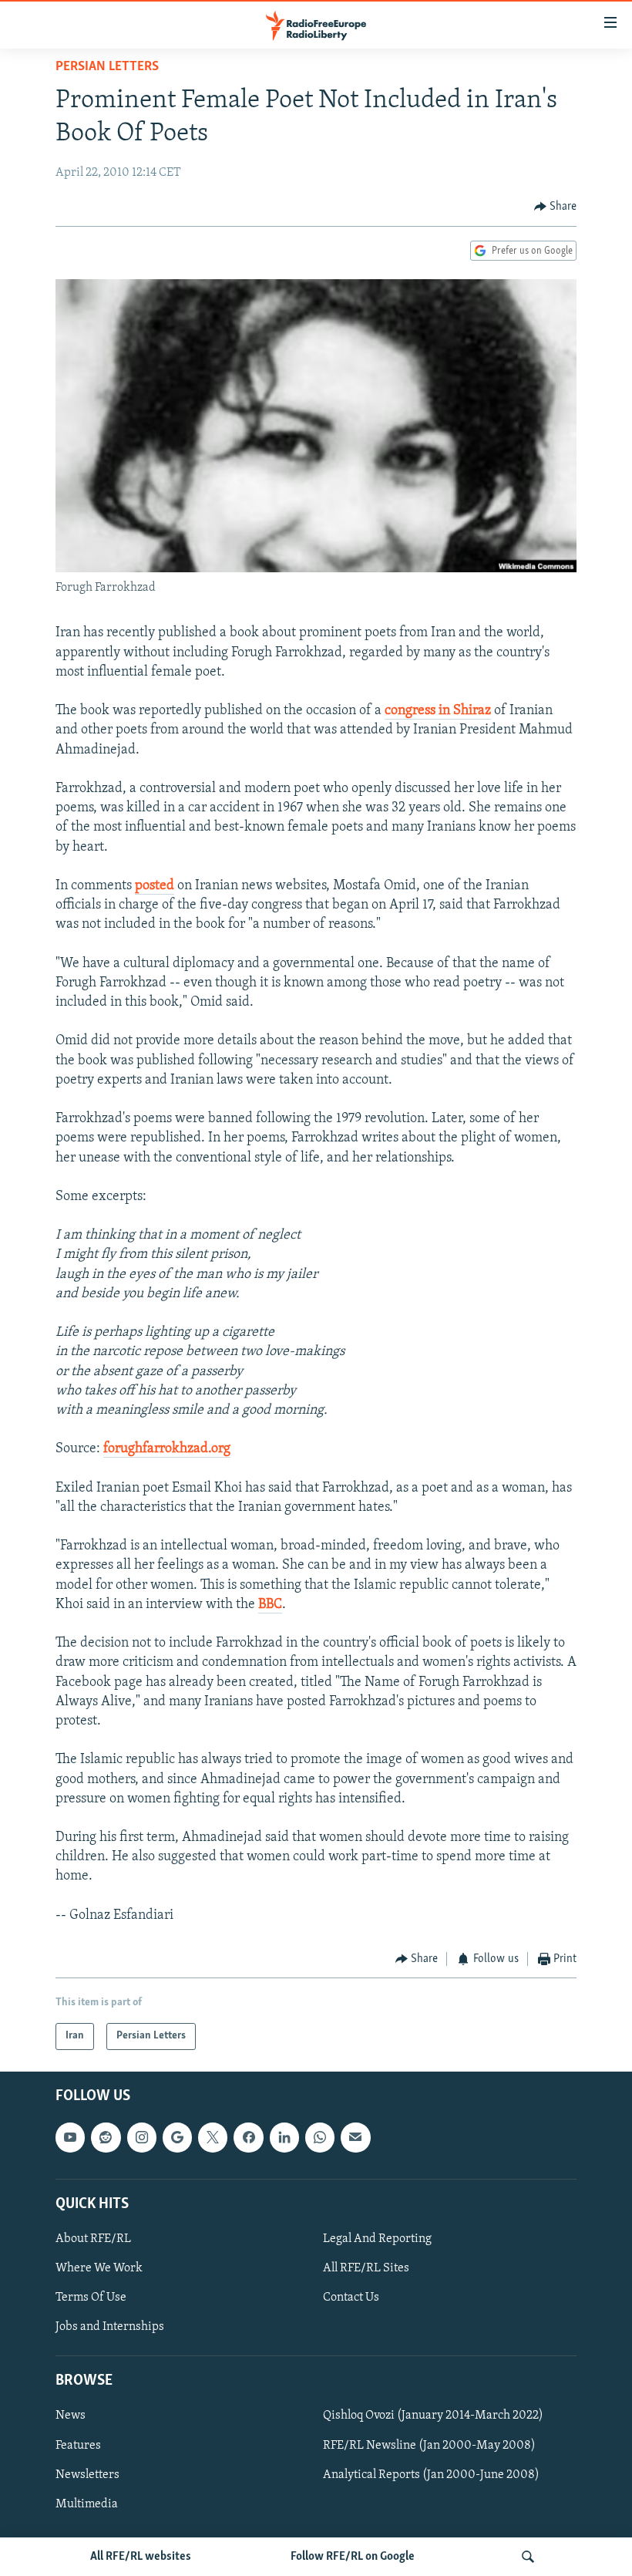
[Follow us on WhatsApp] (320, 2137)
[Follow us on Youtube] (70, 2137)
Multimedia (87, 2504)
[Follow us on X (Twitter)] (213, 2137)
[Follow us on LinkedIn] (284, 2137)
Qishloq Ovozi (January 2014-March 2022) (433, 2416)
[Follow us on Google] (177, 2137)
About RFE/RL (93, 2239)
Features (78, 2445)
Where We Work (99, 2268)
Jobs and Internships (110, 2327)
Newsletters (87, 2474)
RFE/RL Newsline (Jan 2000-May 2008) (429, 2445)
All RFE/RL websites (141, 2557)
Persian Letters (107, 67)
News (71, 2416)
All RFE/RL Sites (366, 2268)
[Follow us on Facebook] (248, 2137)
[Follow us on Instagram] (142, 2137)
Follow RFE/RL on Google (353, 2557)
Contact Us (351, 2298)
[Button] (556, 207)
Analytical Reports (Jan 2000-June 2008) (431, 2474)
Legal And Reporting (377, 2239)
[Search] (528, 2557)
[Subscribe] (355, 2137)
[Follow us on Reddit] (106, 2137)
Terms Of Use (91, 2298)
